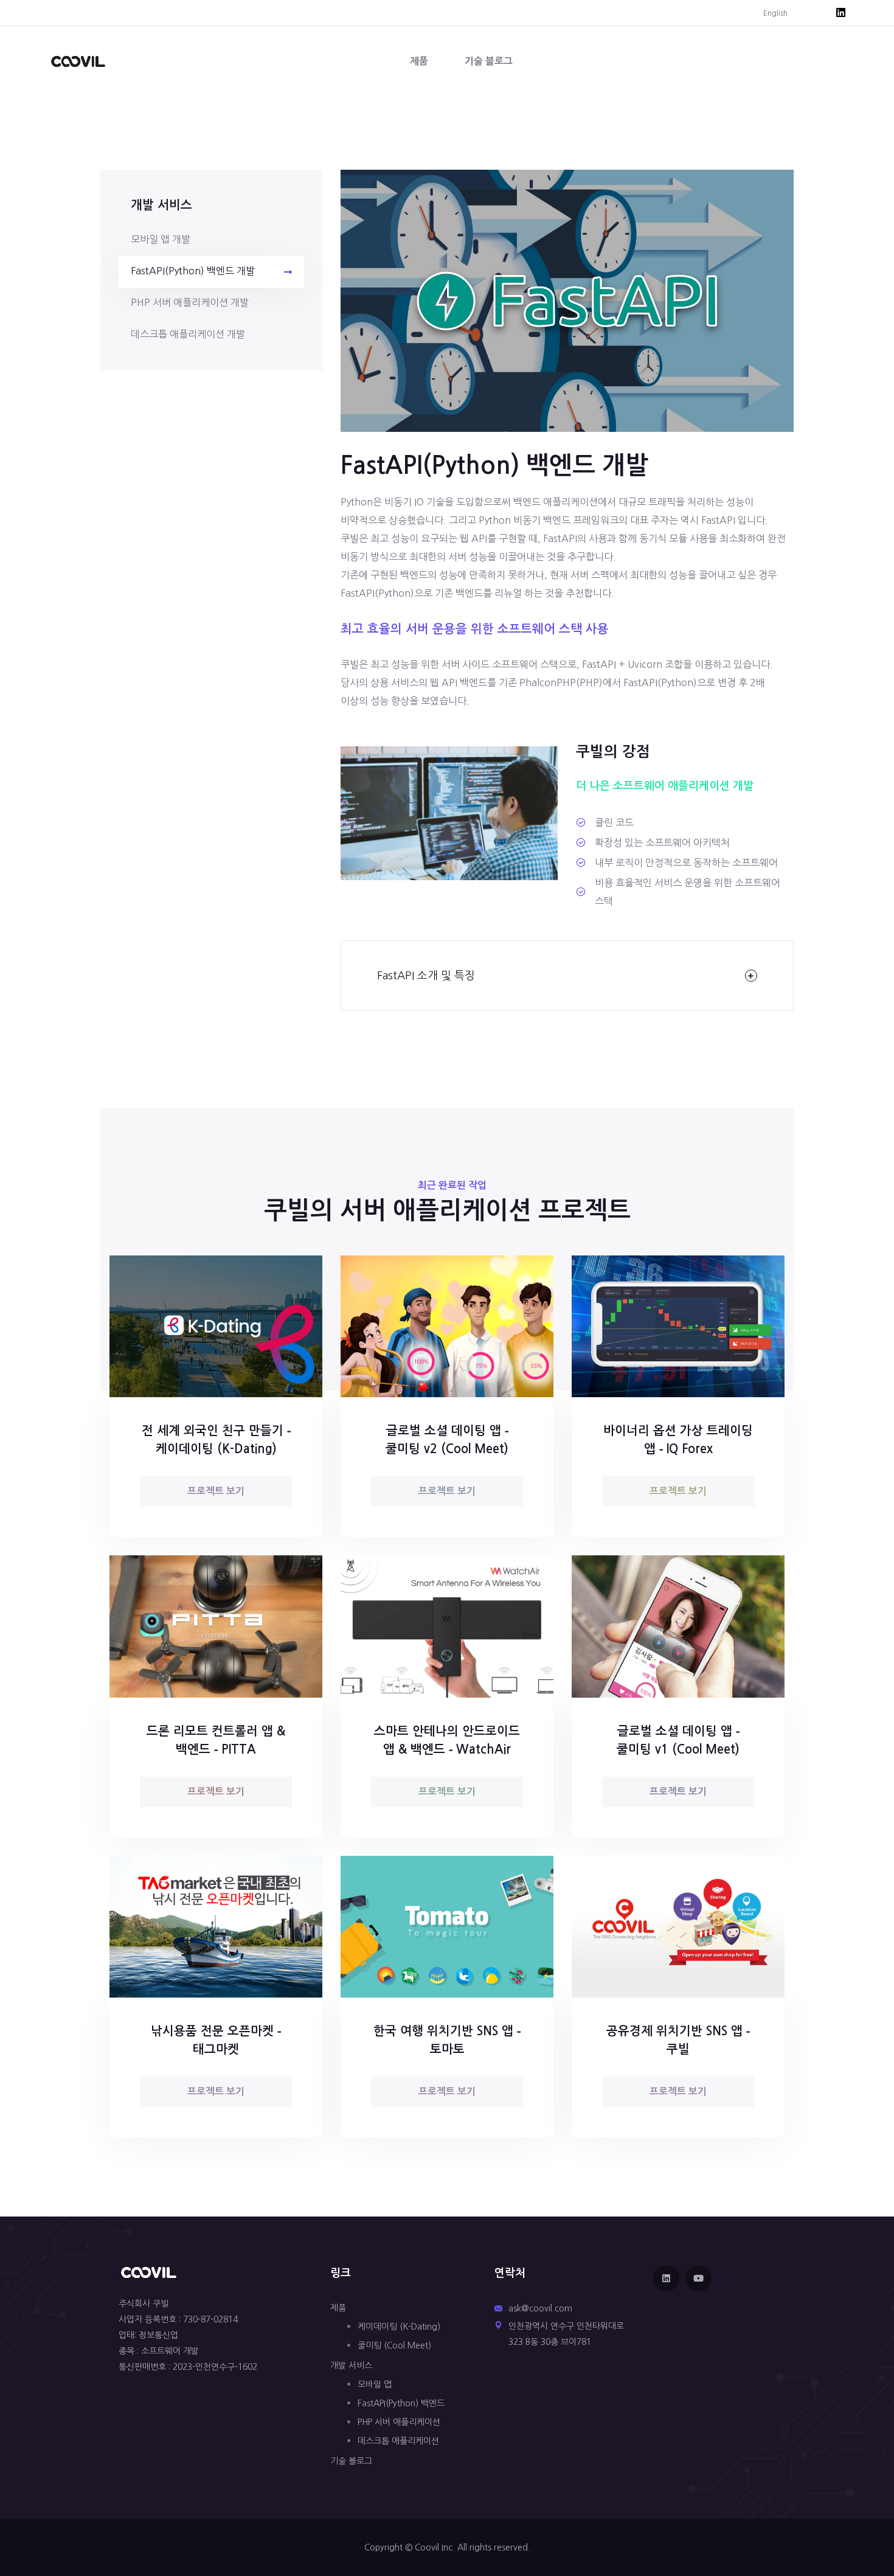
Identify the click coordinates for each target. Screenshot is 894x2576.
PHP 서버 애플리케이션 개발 (190, 302)
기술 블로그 (489, 61)
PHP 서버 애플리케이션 (399, 2422)
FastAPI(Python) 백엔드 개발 (193, 271)
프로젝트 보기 (216, 1491)
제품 (419, 61)
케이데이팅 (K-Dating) (399, 2327)
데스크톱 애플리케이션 (398, 2441)
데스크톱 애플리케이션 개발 (188, 334)
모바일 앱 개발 (161, 239)
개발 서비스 (351, 2366)
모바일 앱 (375, 2384)
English (775, 13)
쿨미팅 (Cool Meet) (394, 2345)
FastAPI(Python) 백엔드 (401, 2403)
